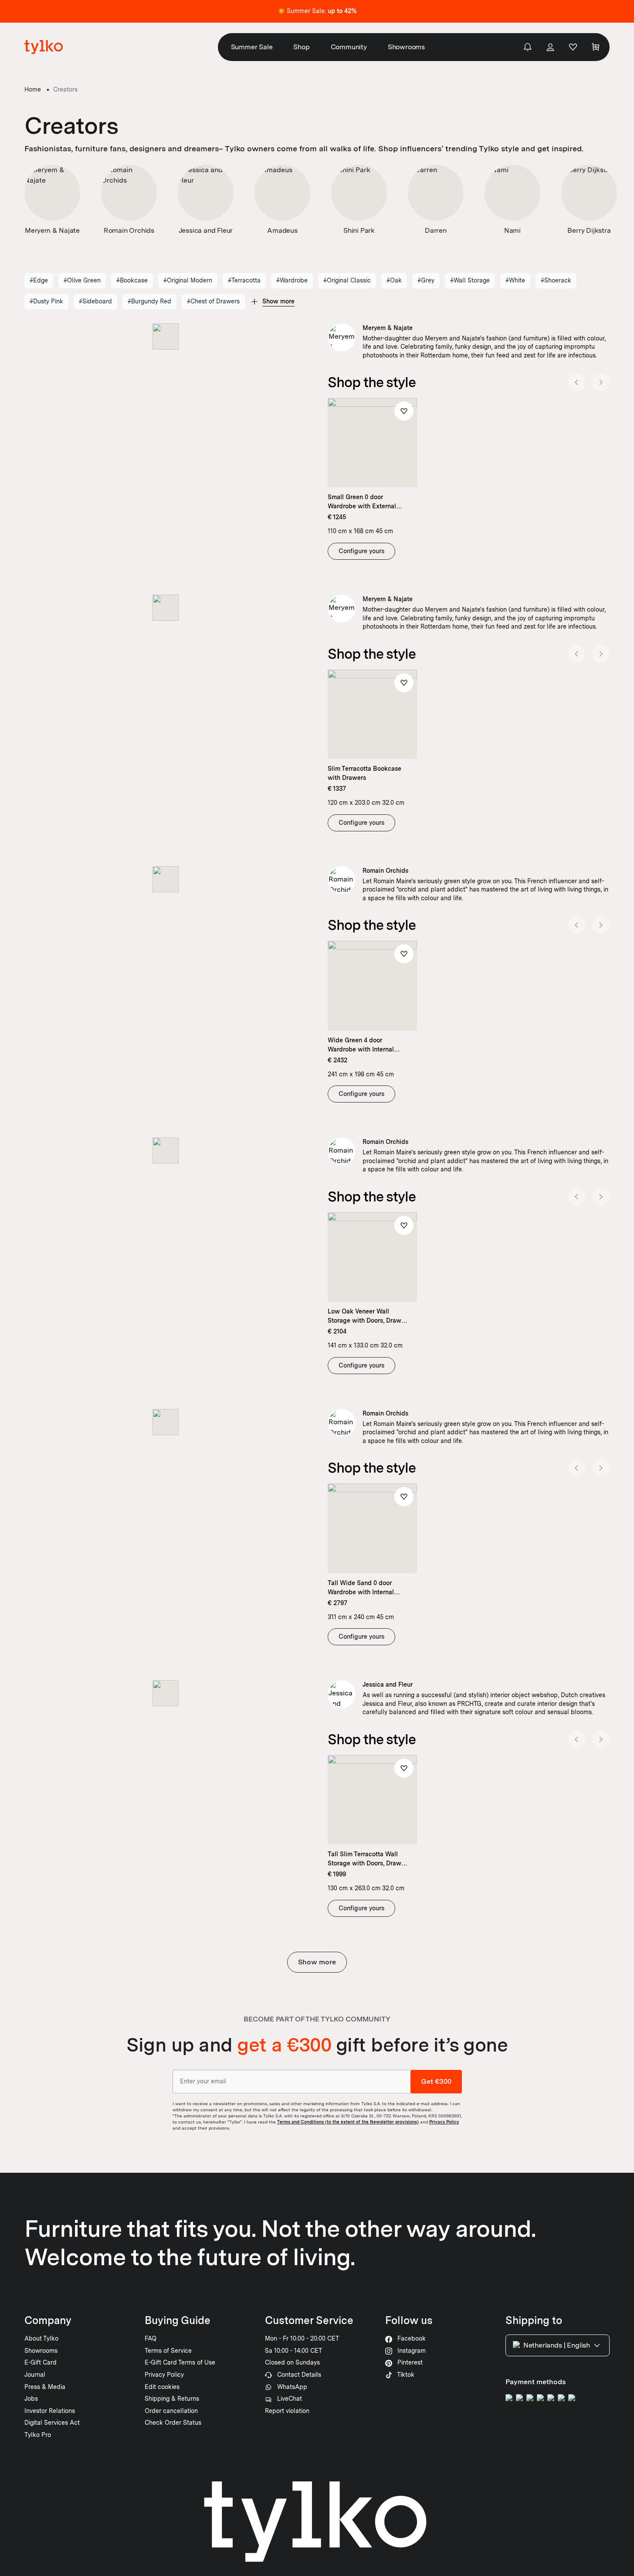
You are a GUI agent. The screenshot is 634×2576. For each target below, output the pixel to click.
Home (33, 89)
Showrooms (406, 47)
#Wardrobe (292, 280)
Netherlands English (557, 2345)
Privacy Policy (444, 2122)
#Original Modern (188, 280)
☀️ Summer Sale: (317, 11)
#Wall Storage (470, 280)
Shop (301, 47)
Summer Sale (252, 47)
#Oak (394, 280)
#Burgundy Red (149, 301)
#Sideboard (95, 301)
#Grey (426, 280)
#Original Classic (347, 280)
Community (349, 47)
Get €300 (436, 2081)
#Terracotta (244, 280)
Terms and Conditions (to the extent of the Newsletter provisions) (348, 2122)
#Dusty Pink (46, 301)
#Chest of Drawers (213, 301)
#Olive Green (82, 280)
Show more (317, 1962)
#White (515, 280)
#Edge (39, 280)
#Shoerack (556, 280)
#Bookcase (132, 280)
